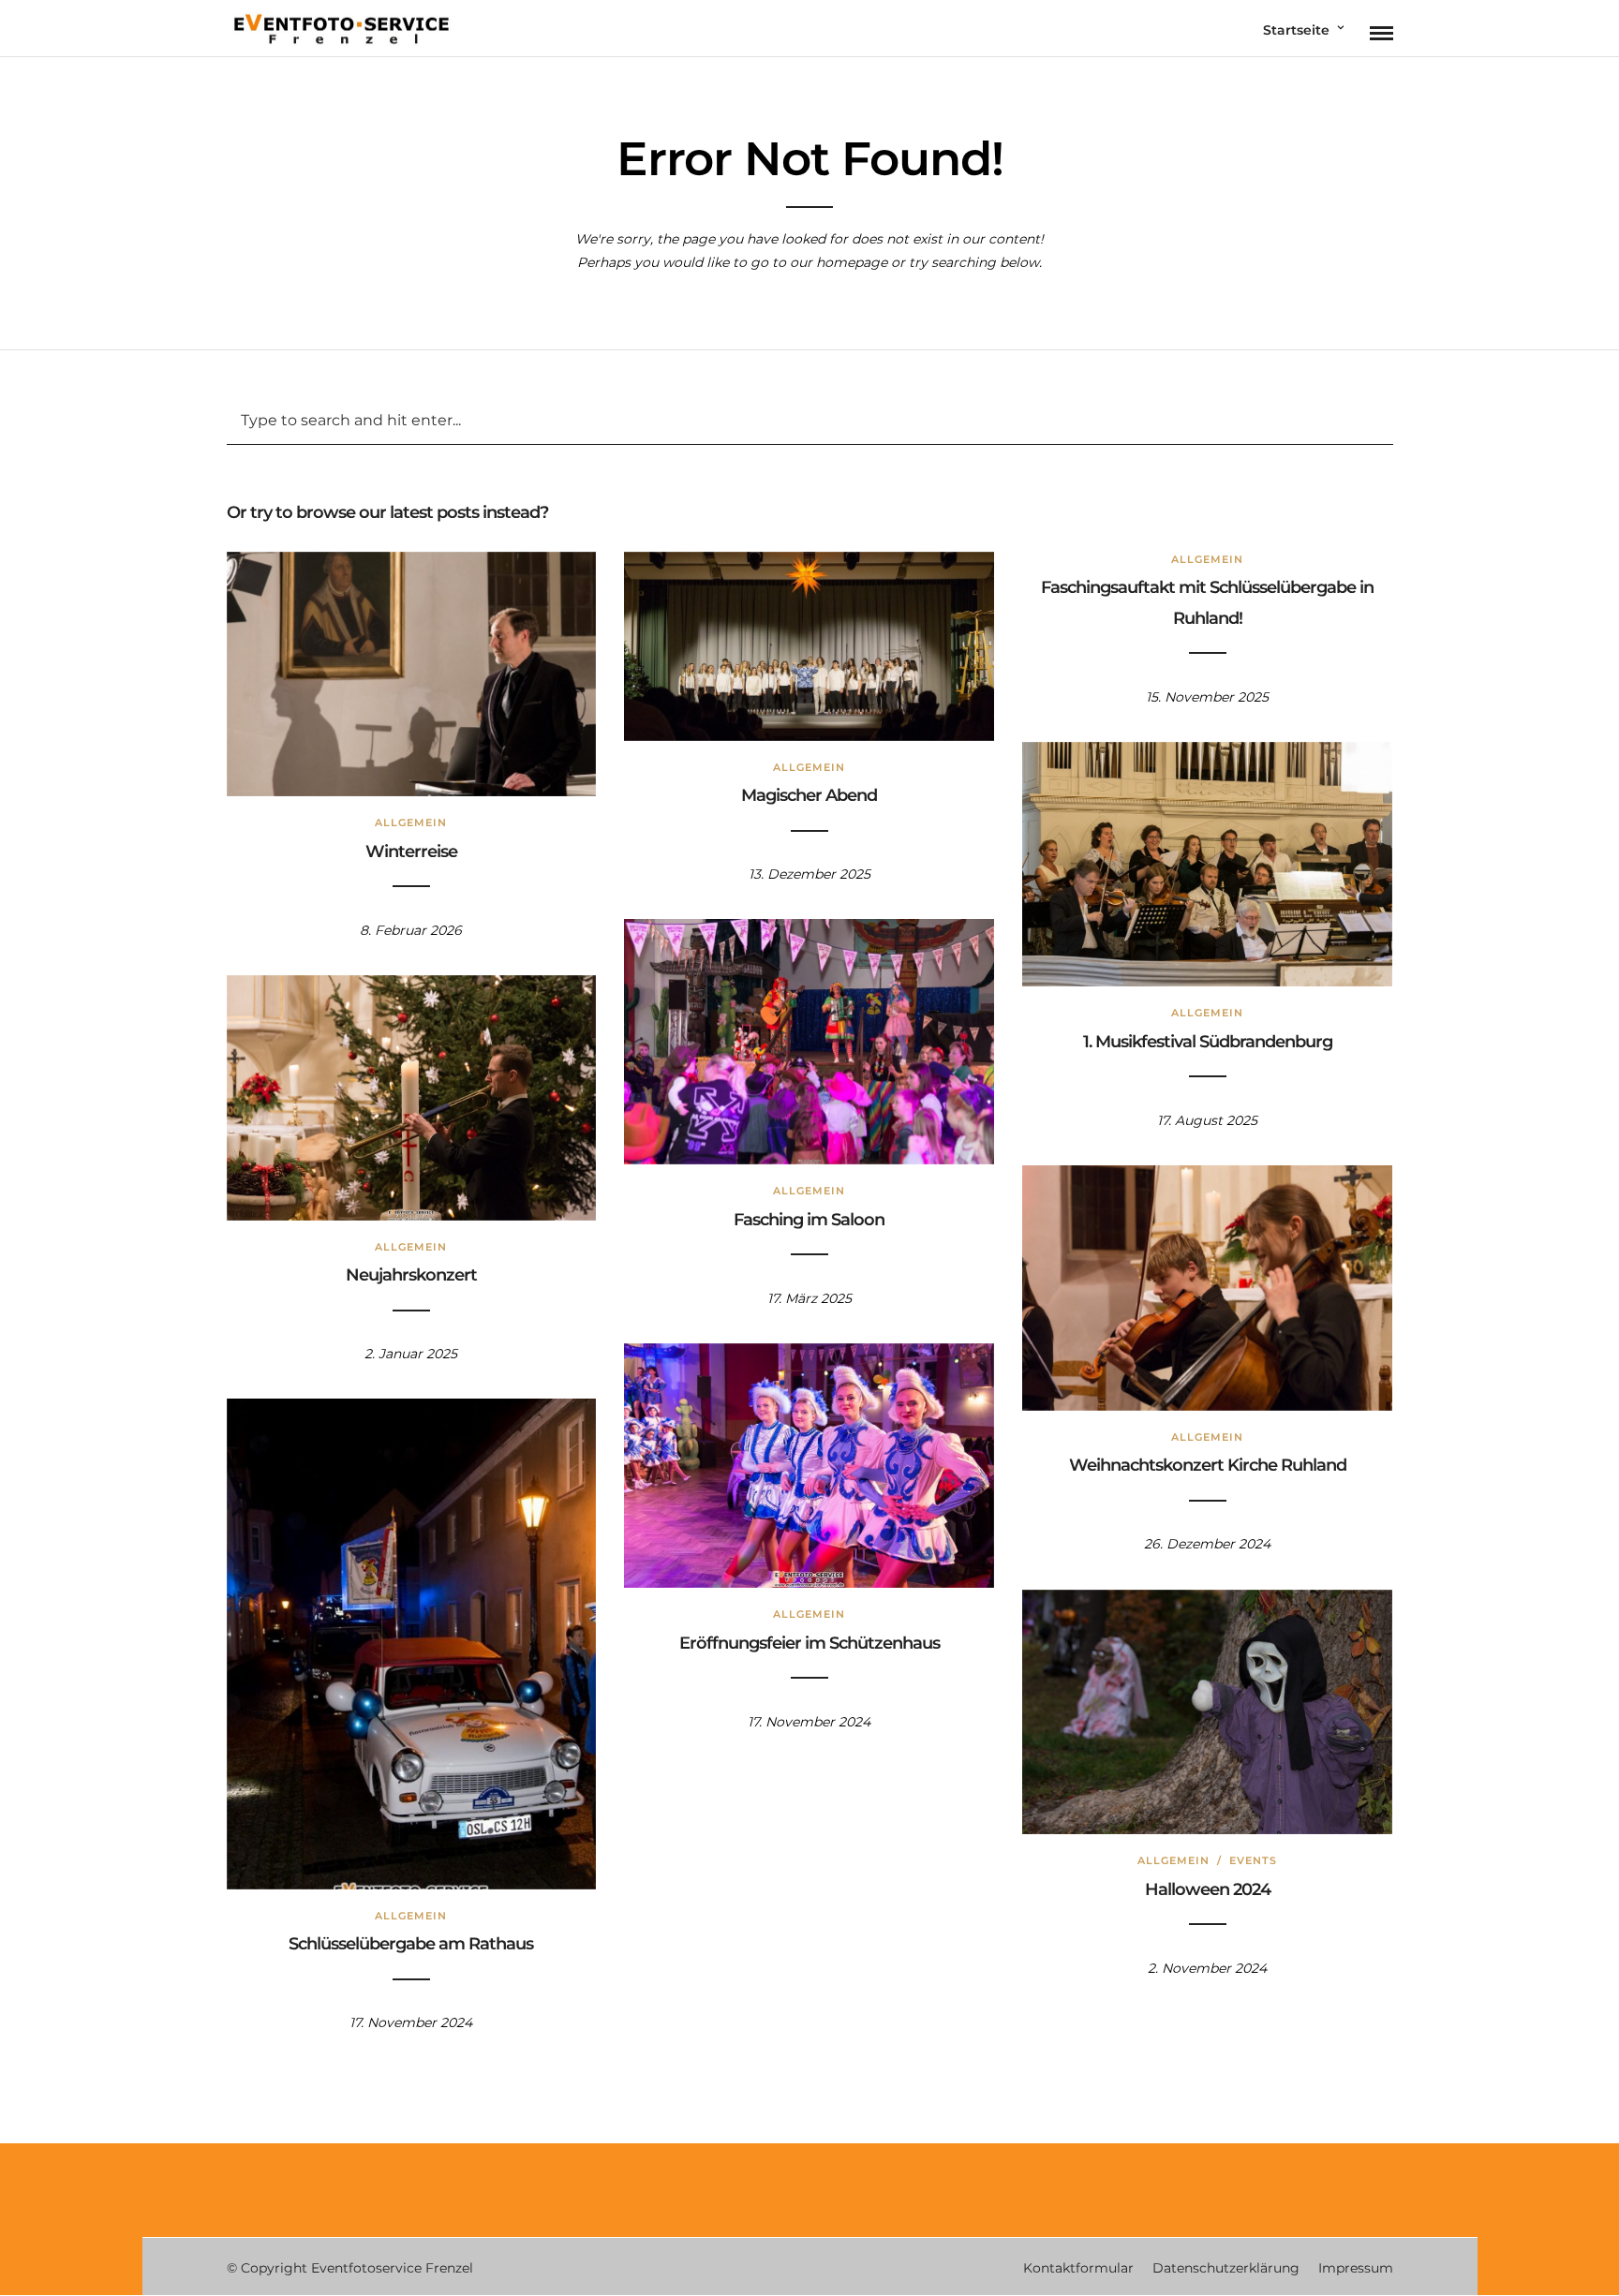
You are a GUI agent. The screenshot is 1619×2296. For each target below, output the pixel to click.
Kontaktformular (1078, 2268)
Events (1253, 1860)
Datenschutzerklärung (1226, 2268)
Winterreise (411, 852)
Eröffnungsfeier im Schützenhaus (809, 1643)
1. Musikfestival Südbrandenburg (1208, 1042)
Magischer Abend (809, 795)
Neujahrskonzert (411, 1275)
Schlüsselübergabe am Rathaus (411, 1944)
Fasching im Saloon (809, 1220)
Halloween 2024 (1208, 1889)
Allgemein (411, 822)
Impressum (1356, 2268)
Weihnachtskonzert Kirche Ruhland (1208, 1465)
